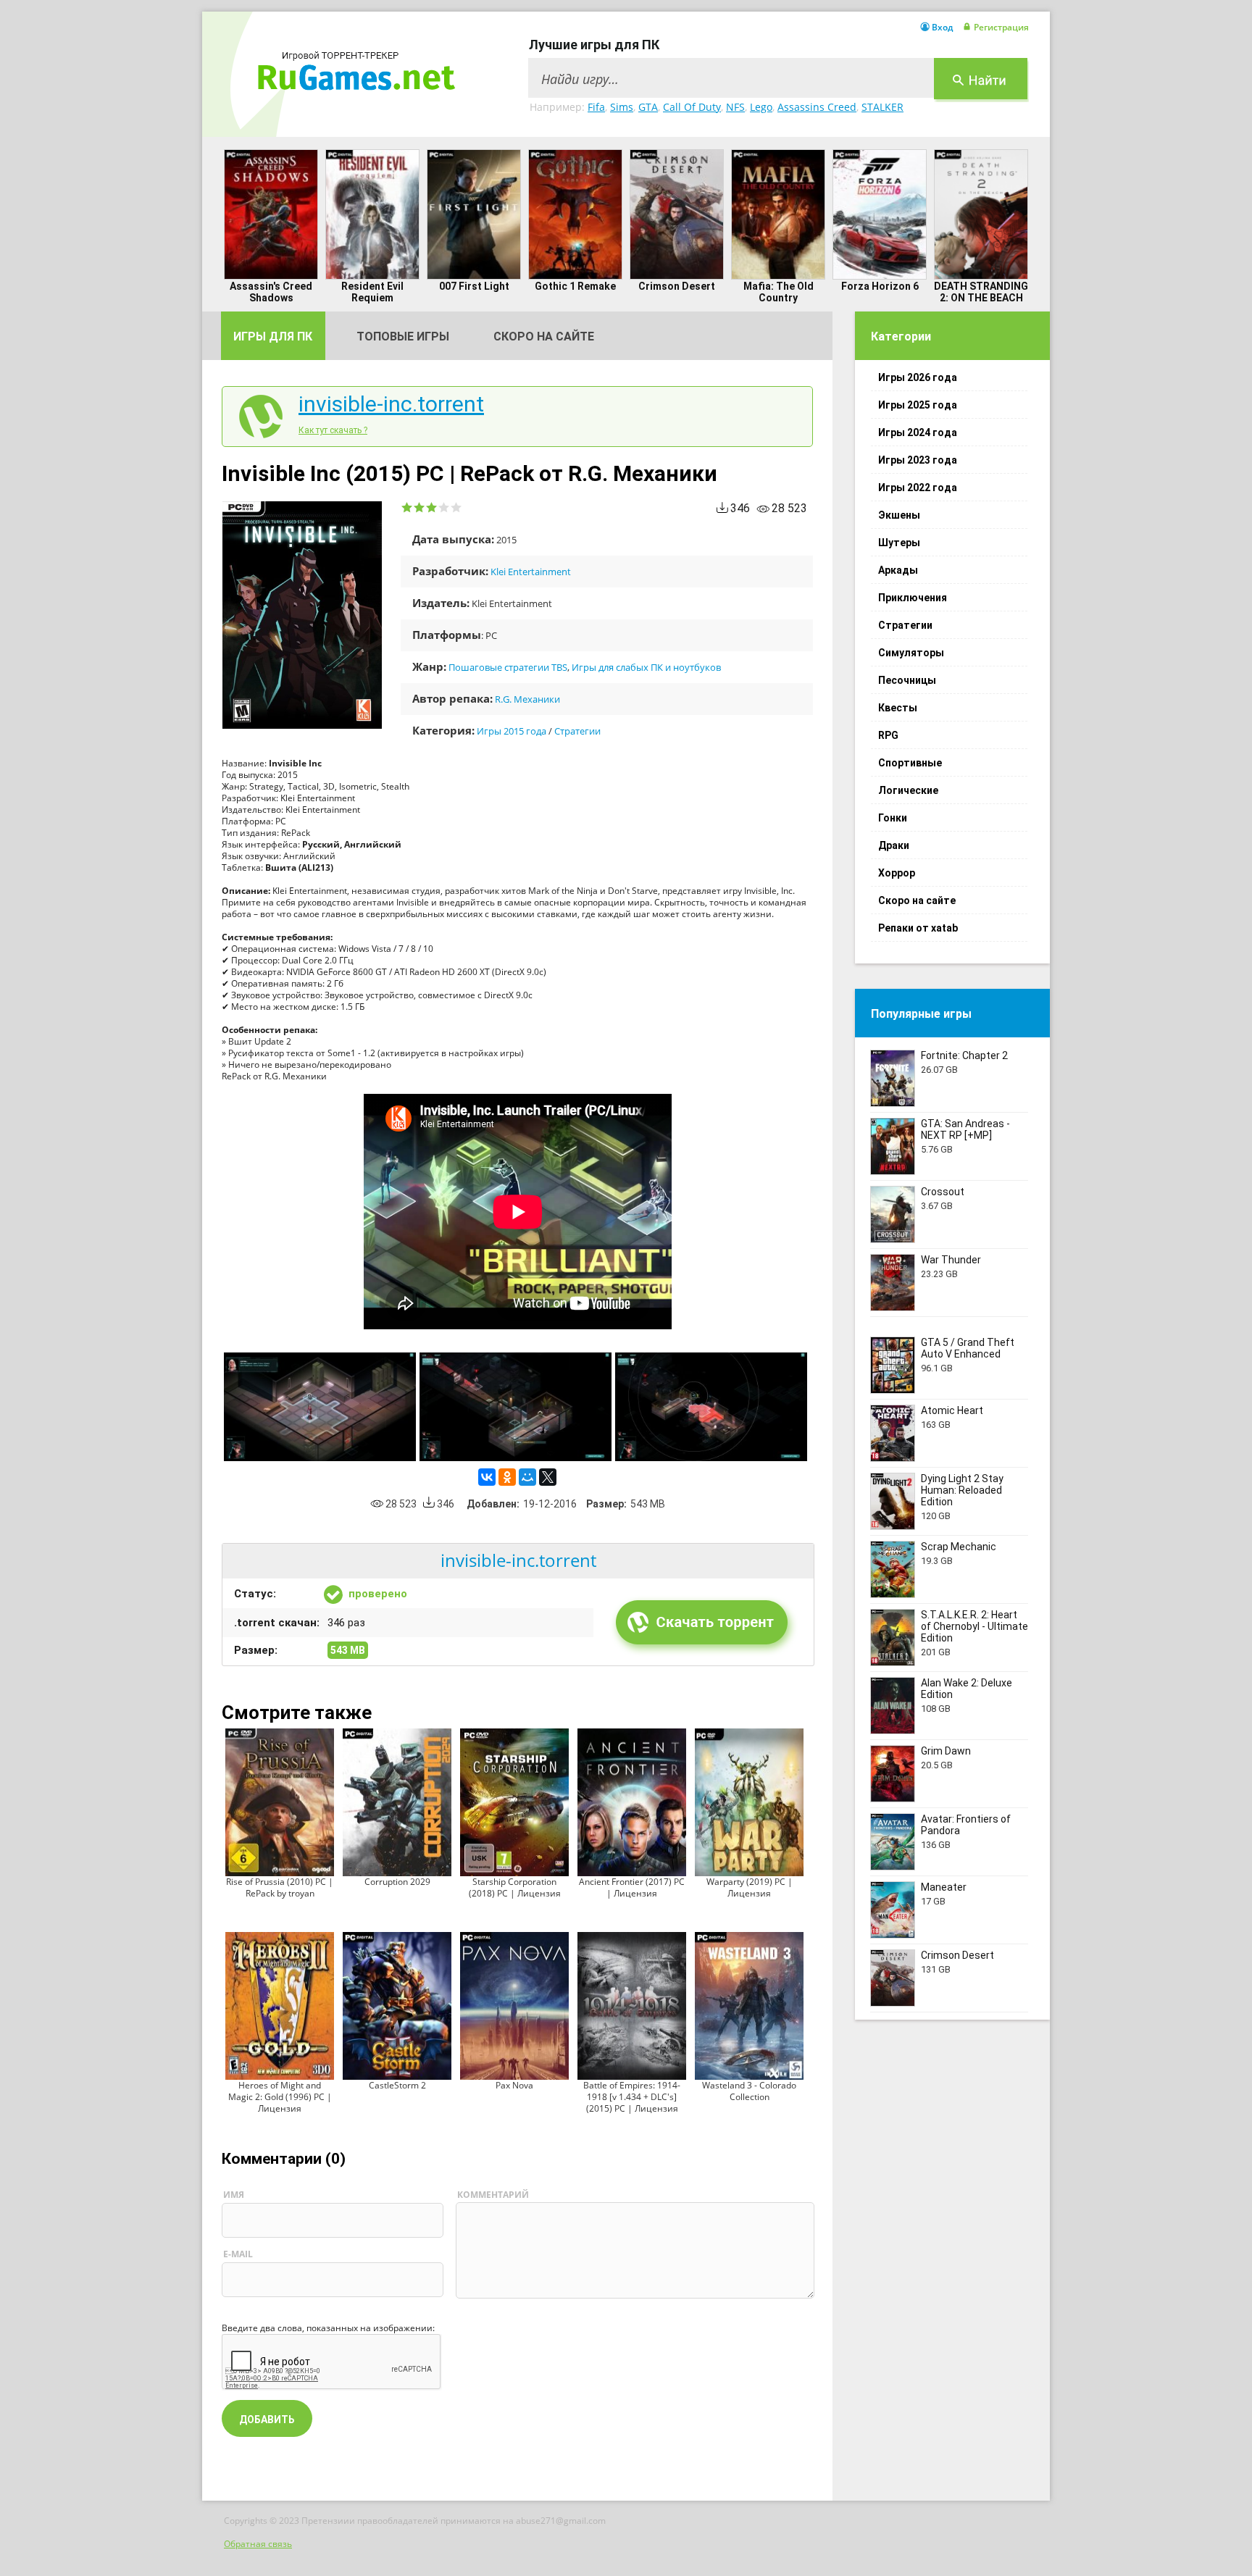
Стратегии (577, 731)
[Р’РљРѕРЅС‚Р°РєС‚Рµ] (487, 1477)
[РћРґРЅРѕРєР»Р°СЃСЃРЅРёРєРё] (507, 1477)
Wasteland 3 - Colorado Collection (749, 2091)
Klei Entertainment (531, 572)
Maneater (944, 1887)
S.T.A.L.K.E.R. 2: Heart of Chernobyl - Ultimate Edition (975, 1626)
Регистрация (1001, 28)
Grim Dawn (946, 1751)
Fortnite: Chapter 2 (964, 1055)
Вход (942, 28)
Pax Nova (514, 2085)
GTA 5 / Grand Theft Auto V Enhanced (968, 1348)
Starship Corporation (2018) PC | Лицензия (515, 1887)
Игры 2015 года (512, 731)
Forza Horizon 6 (880, 286)
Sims (622, 107)
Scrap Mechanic (959, 1547)
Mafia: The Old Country (779, 292)
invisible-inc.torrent (391, 404)
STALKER (882, 107)
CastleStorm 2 (397, 2085)
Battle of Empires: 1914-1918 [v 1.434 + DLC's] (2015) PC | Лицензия (632, 2097)
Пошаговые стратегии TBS (508, 667)
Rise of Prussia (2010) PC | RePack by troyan (280, 1887)
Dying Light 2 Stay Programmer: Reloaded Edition (962, 1490)
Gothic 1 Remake (575, 286)
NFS (735, 107)
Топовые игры (403, 336)
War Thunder (951, 1260)
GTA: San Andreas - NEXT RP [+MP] (965, 1129)
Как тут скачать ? (333, 430)
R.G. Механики (527, 699)
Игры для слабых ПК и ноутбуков (646, 667)
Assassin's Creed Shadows (271, 292)
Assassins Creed (817, 107)
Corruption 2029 (397, 1882)
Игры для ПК (273, 336)
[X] (548, 1477)
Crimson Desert (677, 286)
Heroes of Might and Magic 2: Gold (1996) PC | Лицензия (280, 2097)
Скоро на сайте (544, 336)
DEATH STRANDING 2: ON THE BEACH (981, 292)
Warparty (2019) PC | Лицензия (750, 1887)
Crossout (943, 1192)
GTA (648, 107)
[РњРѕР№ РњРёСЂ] (527, 1477)
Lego (761, 107)
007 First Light (474, 286)
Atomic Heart (952, 1410)
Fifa (596, 107)
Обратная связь (258, 2544)
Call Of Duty (692, 107)
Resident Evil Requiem (372, 292)
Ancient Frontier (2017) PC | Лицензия (632, 1887)
